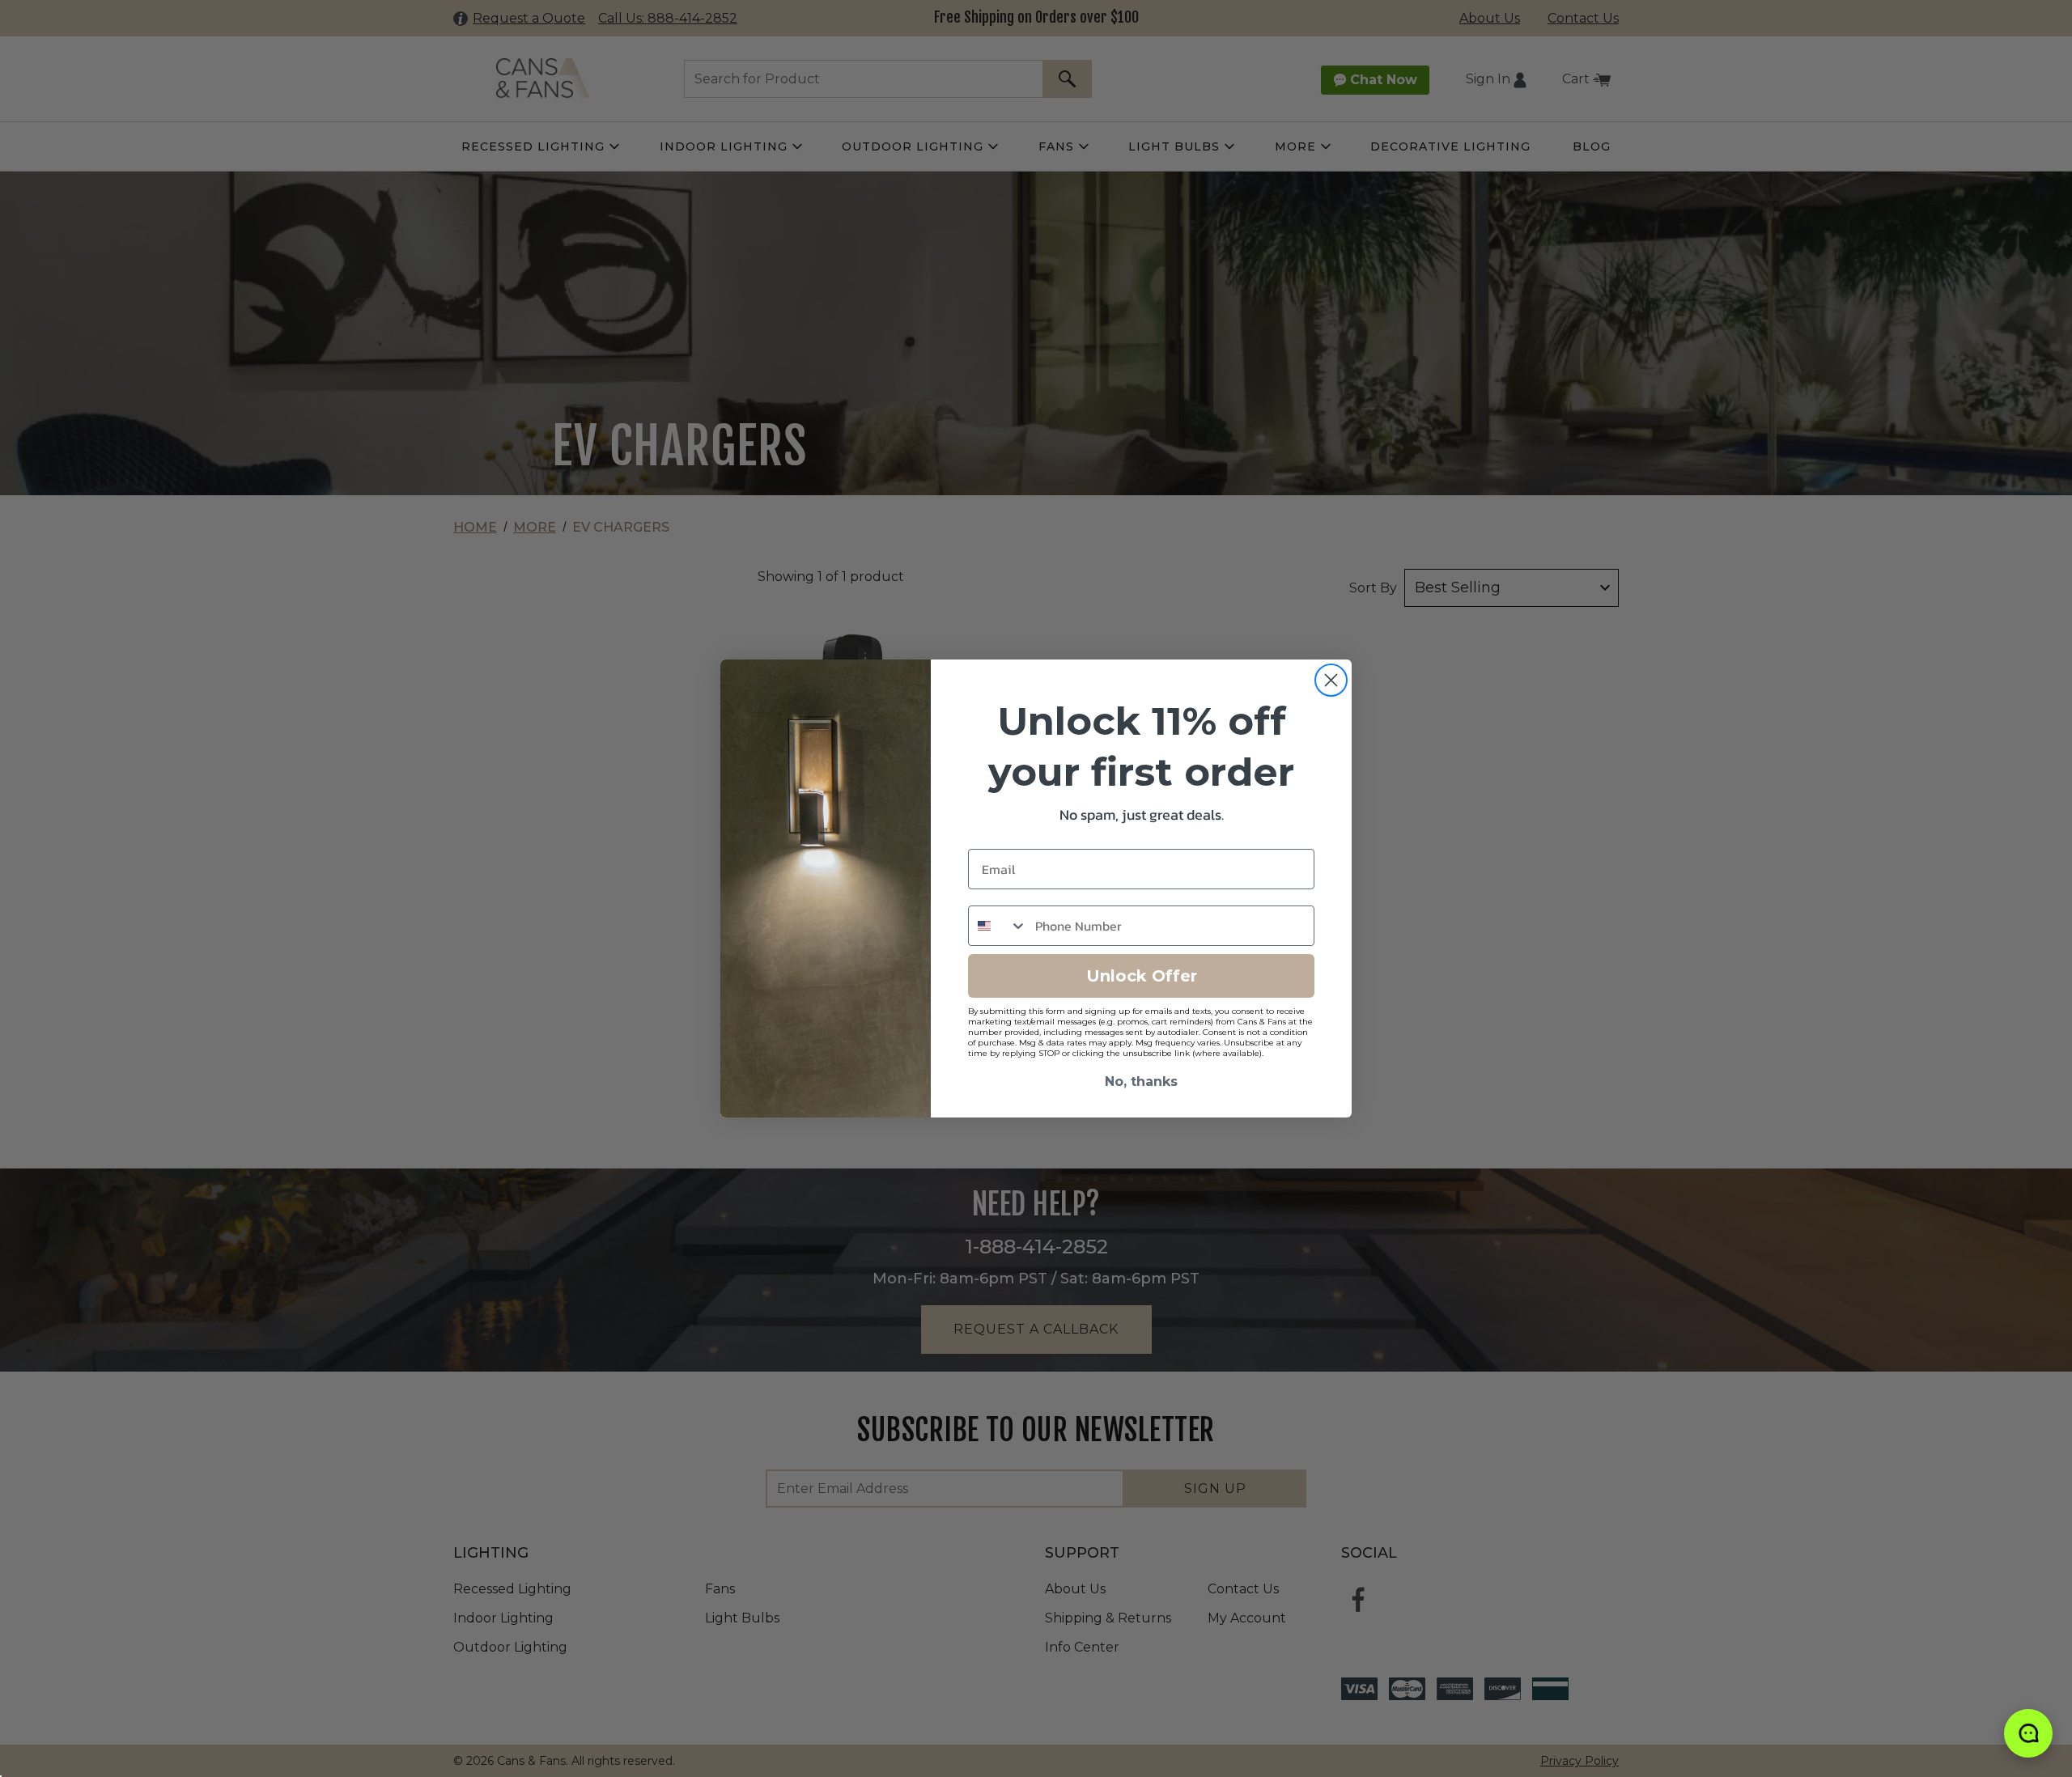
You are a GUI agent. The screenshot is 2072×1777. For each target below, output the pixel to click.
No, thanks (1141, 1081)
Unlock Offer (1142, 976)
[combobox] (998, 926)
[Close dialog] (1331, 680)
